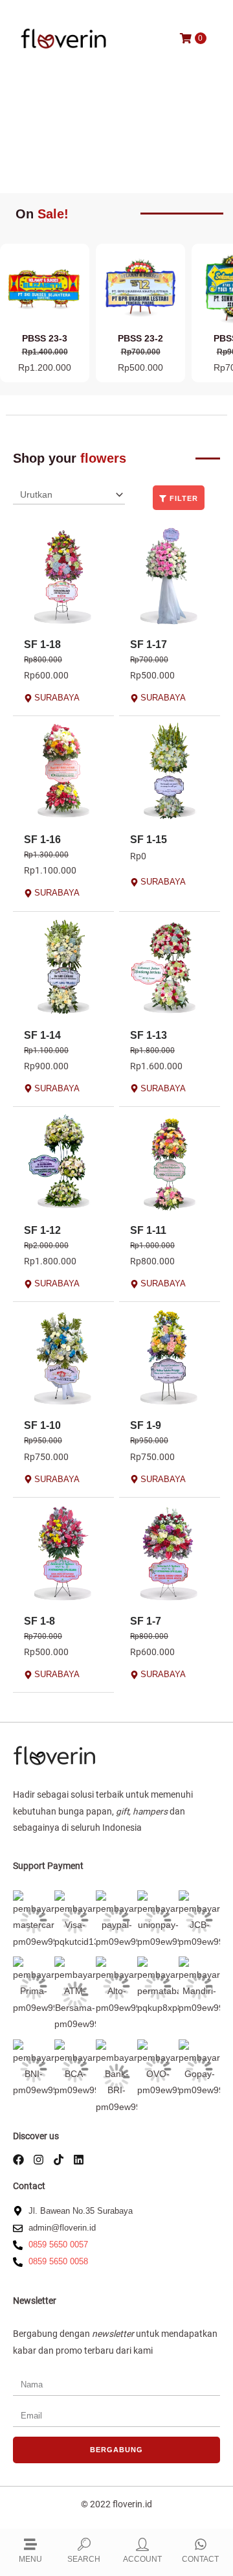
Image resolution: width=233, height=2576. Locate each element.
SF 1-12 (42, 1230)
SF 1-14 (42, 1035)
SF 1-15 (149, 840)
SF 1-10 (42, 1425)
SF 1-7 (146, 1621)
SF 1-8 (39, 1621)
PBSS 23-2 (140, 338)
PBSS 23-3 (45, 338)
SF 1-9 (146, 1425)
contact (200, 2559)
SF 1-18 (42, 644)
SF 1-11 (148, 1230)
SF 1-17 (149, 644)
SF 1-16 (42, 840)
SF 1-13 (149, 1035)
